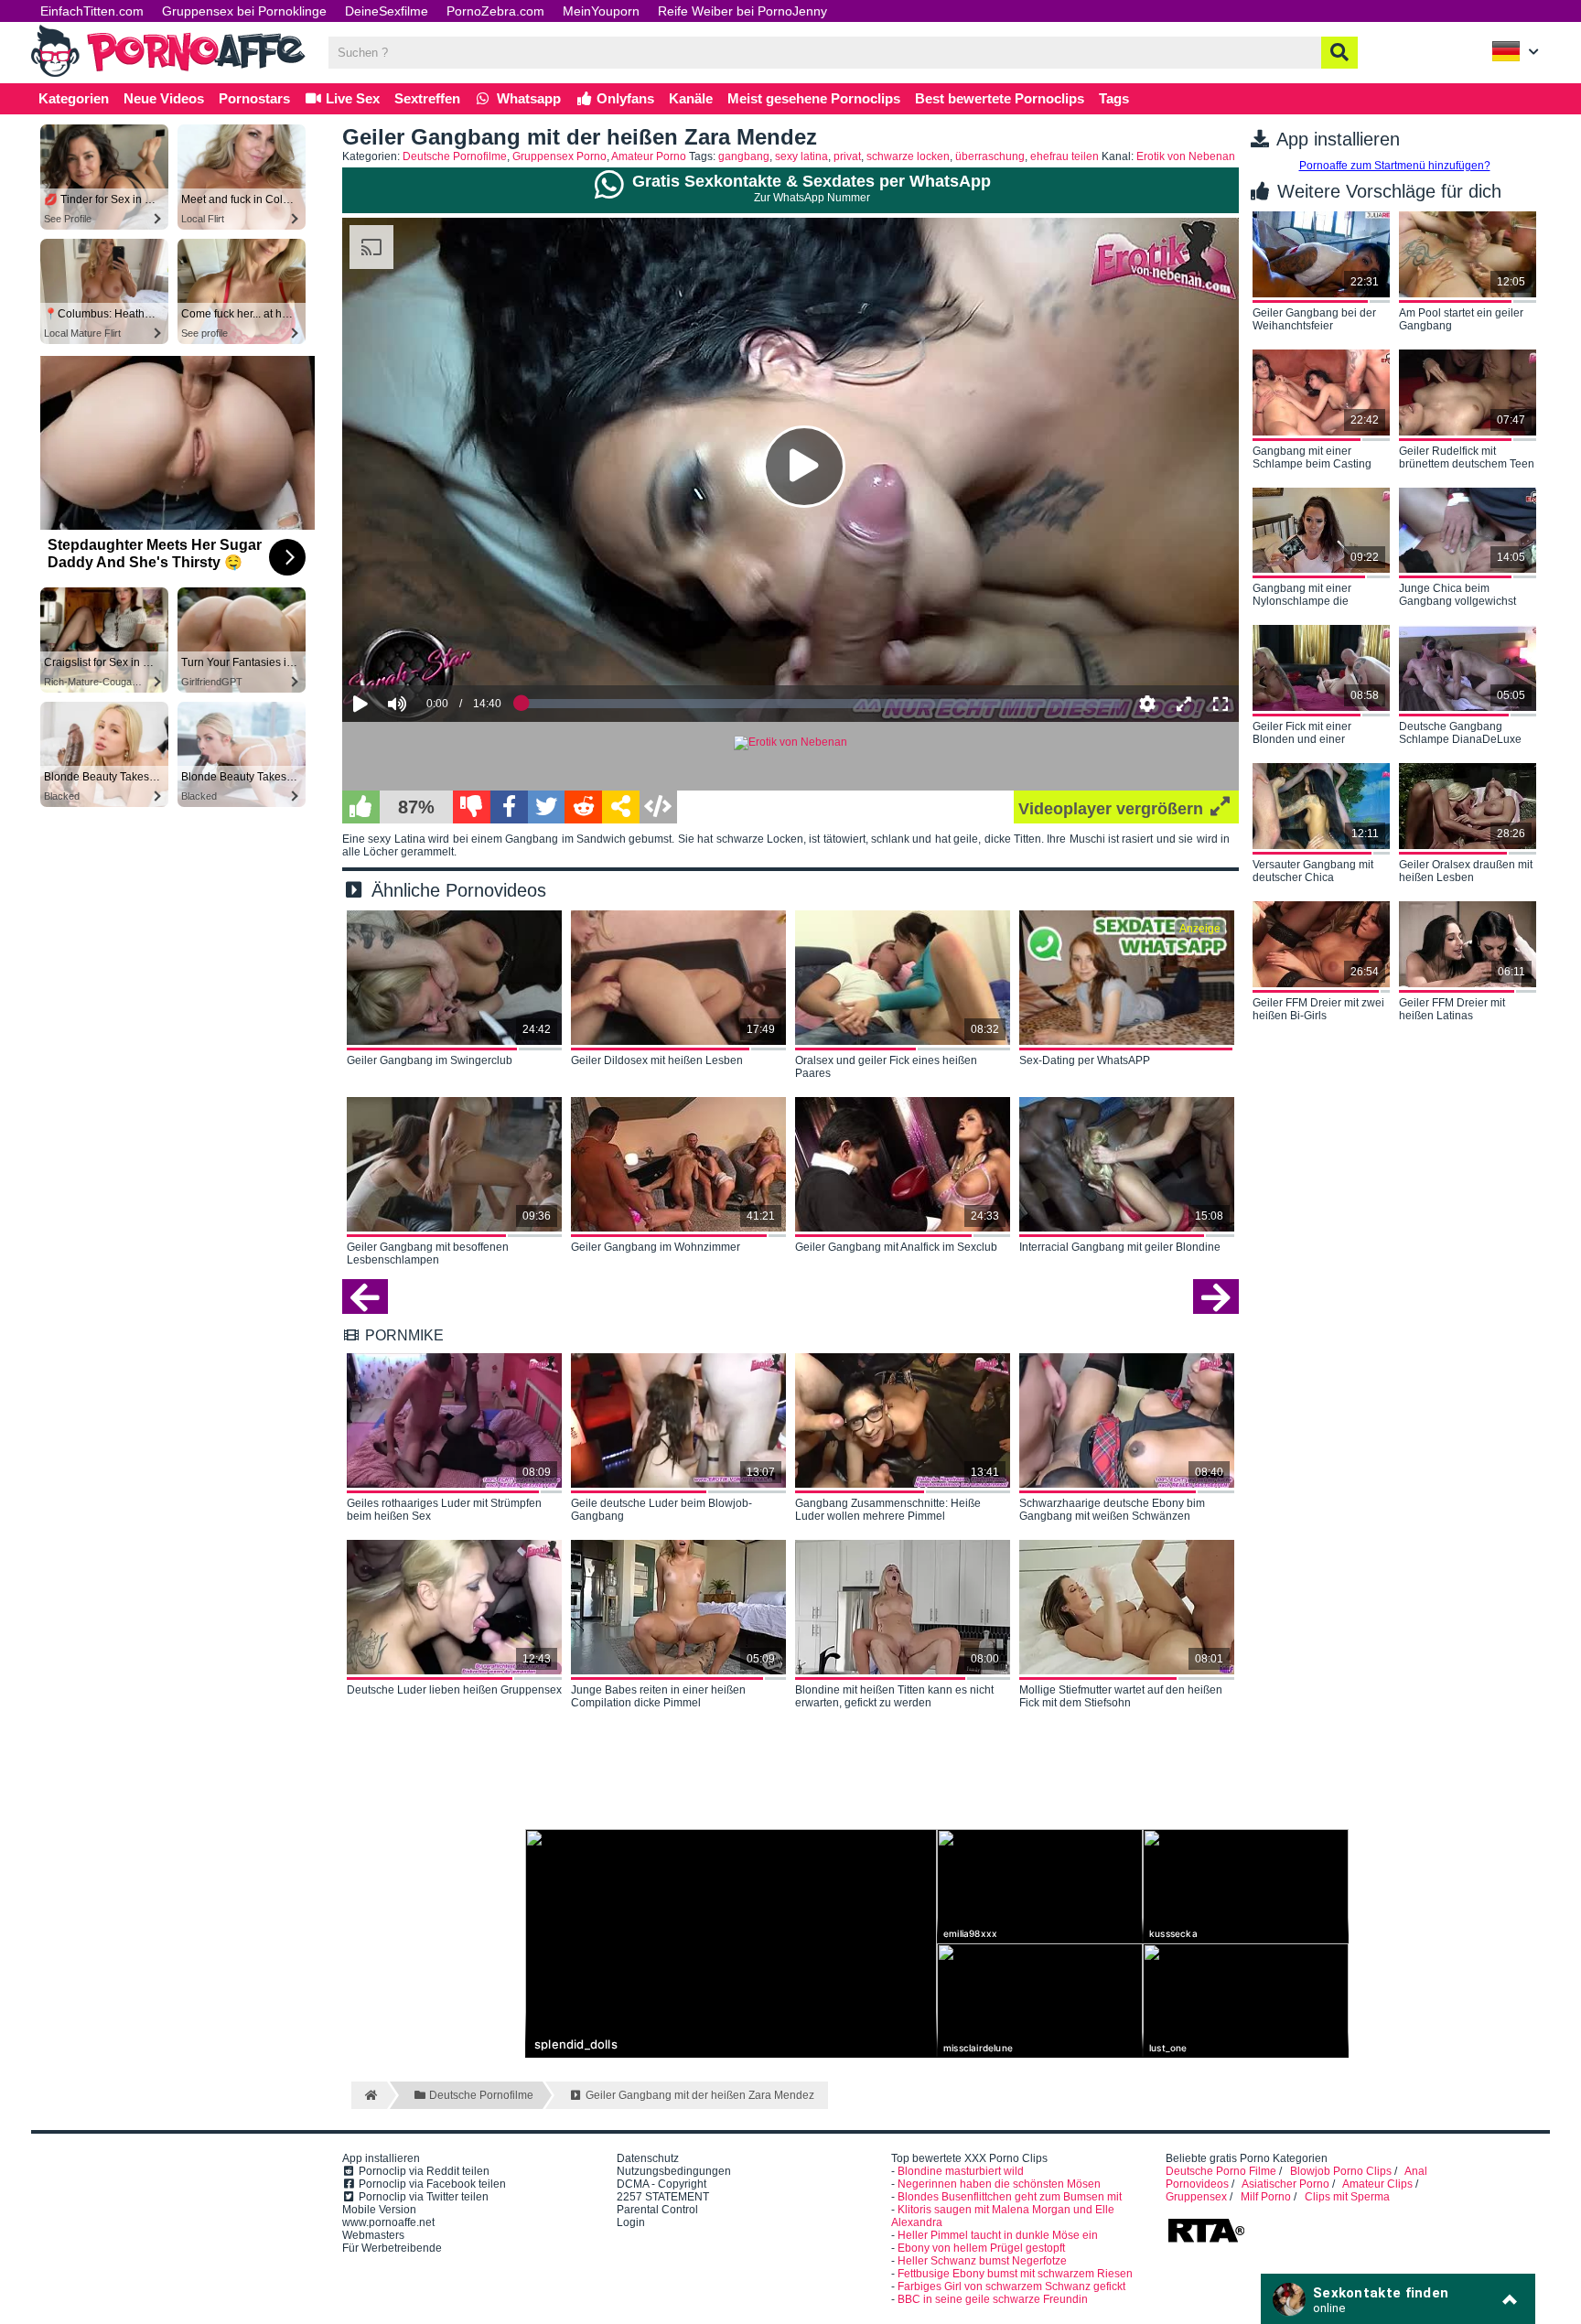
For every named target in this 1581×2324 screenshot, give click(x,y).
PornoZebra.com (495, 11)
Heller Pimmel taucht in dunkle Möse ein (998, 2235)
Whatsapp (527, 98)
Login (631, 2222)
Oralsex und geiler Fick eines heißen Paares (886, 1067)
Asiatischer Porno (1285, 2184)
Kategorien (74, 98)
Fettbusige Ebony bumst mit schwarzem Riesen (1015, 2274)
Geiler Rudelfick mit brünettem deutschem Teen (1467, 457)
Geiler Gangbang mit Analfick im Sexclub (896, 1247)
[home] (369, 2095)
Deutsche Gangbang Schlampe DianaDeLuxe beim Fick (1460, 734)
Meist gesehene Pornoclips (814, 98)
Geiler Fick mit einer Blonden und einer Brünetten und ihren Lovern (1321, 734)
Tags (1114, 98)
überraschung (990, 156)
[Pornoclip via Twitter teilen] (547, 807)
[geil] (361, 807)
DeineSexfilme (387, 11)
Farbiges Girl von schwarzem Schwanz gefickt (1011, 2286)
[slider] (429, 648)
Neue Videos (164, 98)
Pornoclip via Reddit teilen (423, 2171)
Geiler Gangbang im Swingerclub (430, 1060)
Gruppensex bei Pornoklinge (244, 11)
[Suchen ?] (1339, 53)
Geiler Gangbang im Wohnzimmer (656, 1247)
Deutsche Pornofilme (455, 156)
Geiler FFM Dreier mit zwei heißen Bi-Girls (1318, 1009)
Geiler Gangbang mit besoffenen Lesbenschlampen (428, 1253)
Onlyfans (624, 98)
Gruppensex (1196, 2197)
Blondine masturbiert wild (961, 2171)
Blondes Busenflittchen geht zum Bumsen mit (1010, 2197)
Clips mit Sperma (1347, 2197)
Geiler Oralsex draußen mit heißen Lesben (1466, 871)
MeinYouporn (601, 11)
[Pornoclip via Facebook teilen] (509, 807)
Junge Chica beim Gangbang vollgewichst (1457, 595)
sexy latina (801, 156)
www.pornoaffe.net (388, 2222)
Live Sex (351, 98)
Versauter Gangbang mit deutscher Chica (1313, 871)
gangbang (744, 156)
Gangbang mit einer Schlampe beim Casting (1312, 457)
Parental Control (657, 2210)
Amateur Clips (1377, 2184)
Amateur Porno (649, 156)
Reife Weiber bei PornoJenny (742, 11)
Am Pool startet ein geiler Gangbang (1461, 319)
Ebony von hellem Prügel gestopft (981, 2248)
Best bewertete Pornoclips (1000, 98)
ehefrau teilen (1065, 156)
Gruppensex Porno (559, 156)
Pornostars (254, 98)
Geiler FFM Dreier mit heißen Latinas (1452, 1009)
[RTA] (1206, 2241)
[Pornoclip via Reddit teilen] (583, 807)
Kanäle (691, 98)
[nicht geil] (472, 807)
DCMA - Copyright (661, 2184)
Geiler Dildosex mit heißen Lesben (657, 1060)
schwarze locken (908, 156)
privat (847, 156)
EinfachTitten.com (92, 11)
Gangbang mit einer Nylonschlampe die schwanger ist (1302, 596)
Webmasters (373, 2235)
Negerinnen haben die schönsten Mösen (999, 2184)
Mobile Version (379, 2210)
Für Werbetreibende (392, 2248)
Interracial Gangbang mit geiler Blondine (1120, 1247)
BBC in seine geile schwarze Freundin (993, 2299)
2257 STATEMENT (663, 2197)
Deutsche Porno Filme (1221, 2171)
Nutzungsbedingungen (674, 2171)
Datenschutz (648, 2158)
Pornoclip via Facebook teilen (431, 2184)
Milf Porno (1266, 2197)
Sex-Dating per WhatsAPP (1085, 1060)
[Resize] (1184, 704)
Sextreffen (427, 98)
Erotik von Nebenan (1186, 156)
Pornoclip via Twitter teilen (422, 2197)
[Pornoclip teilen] (621, 807)
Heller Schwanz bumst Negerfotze (982, 2261)
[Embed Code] (658, 807)
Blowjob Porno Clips (1341, 2171)
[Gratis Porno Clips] (168, 75)
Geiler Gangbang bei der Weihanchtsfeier (1314, 319)
